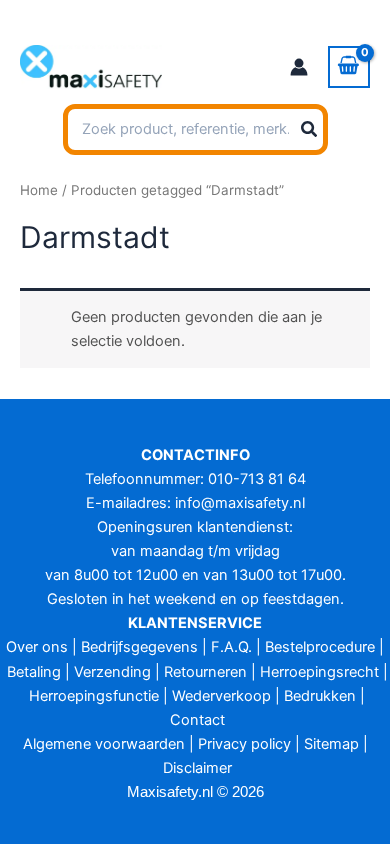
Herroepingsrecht (319, 672)
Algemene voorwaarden (104, 744)
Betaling (34, 672)
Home (39, 190)
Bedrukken (320, 696)
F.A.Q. (231, 647)
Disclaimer (197, 768)
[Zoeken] (310, 130)
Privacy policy (244, 744)
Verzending (112, 672)
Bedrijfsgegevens (139, 647)
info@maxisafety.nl (240, 503)
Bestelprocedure (320, 647)
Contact (197, 720)
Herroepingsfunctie (94, 696)
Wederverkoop (221, 696)
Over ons (37, 647)
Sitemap (331, 744)
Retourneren (205, 672)
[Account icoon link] (299, 67)
